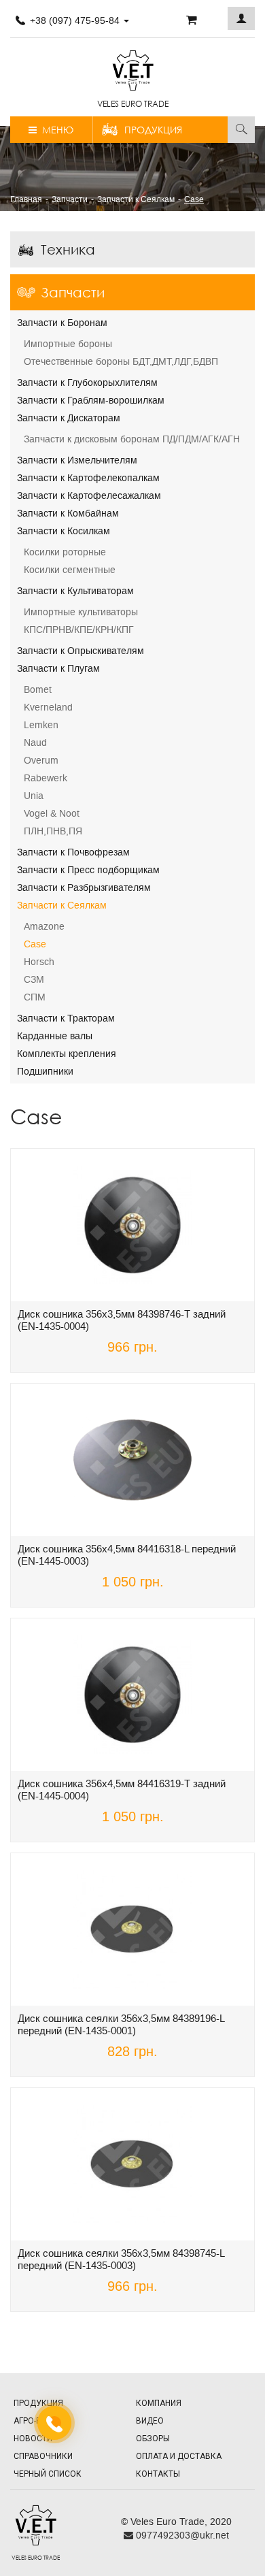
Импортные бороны (68, 344)
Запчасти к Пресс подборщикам (88, 870)
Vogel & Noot (52, 813)
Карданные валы (55, 1036)
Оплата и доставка (179, 2456)
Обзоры (153, 2439)
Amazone (44, 926)
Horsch (39, 962)
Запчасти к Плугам (58, 668)
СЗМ (34, 979)
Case (35, 944)
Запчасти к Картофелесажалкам (89, 495)
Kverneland (48, 707)
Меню (55, 130)
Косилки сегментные (70, 570)
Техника (68, 249)
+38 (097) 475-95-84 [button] (75, 20)
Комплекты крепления (67, 1054)
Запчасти (73, 292)
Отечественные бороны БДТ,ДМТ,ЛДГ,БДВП (121, 361)
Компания (159, 2403)
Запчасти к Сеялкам (62, 905)
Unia (34, 796)
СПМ (35, 997)
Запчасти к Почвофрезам (73, 852)
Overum (41, 760)
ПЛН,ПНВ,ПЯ (53, 831)
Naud (35, 743)
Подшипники (45, 1071)
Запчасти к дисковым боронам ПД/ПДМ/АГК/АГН (132, 439)
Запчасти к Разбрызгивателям (84, 887)
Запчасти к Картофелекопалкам (88, 478)
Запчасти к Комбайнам (68, 513)
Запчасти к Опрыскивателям (81, 651)
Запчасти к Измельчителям (77, 460)
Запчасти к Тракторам (66, 1018)
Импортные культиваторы (81, 612)
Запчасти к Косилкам (64, 531)
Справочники (43, 2456)
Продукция (153, 130)
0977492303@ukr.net (181, 2535)
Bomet (38, 689)
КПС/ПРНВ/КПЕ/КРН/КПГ (79, 630)
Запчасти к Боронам (62, 323)
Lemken (41, 725)
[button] (241, 18)
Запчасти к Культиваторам (75, 591)
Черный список (48, 2474)
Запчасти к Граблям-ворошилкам (91, 400)
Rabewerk (46, 778)
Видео (150, 2421)
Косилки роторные (65, 552)
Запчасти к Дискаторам (69, 418)
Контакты (158, 2474)
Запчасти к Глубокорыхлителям (87, 382)
